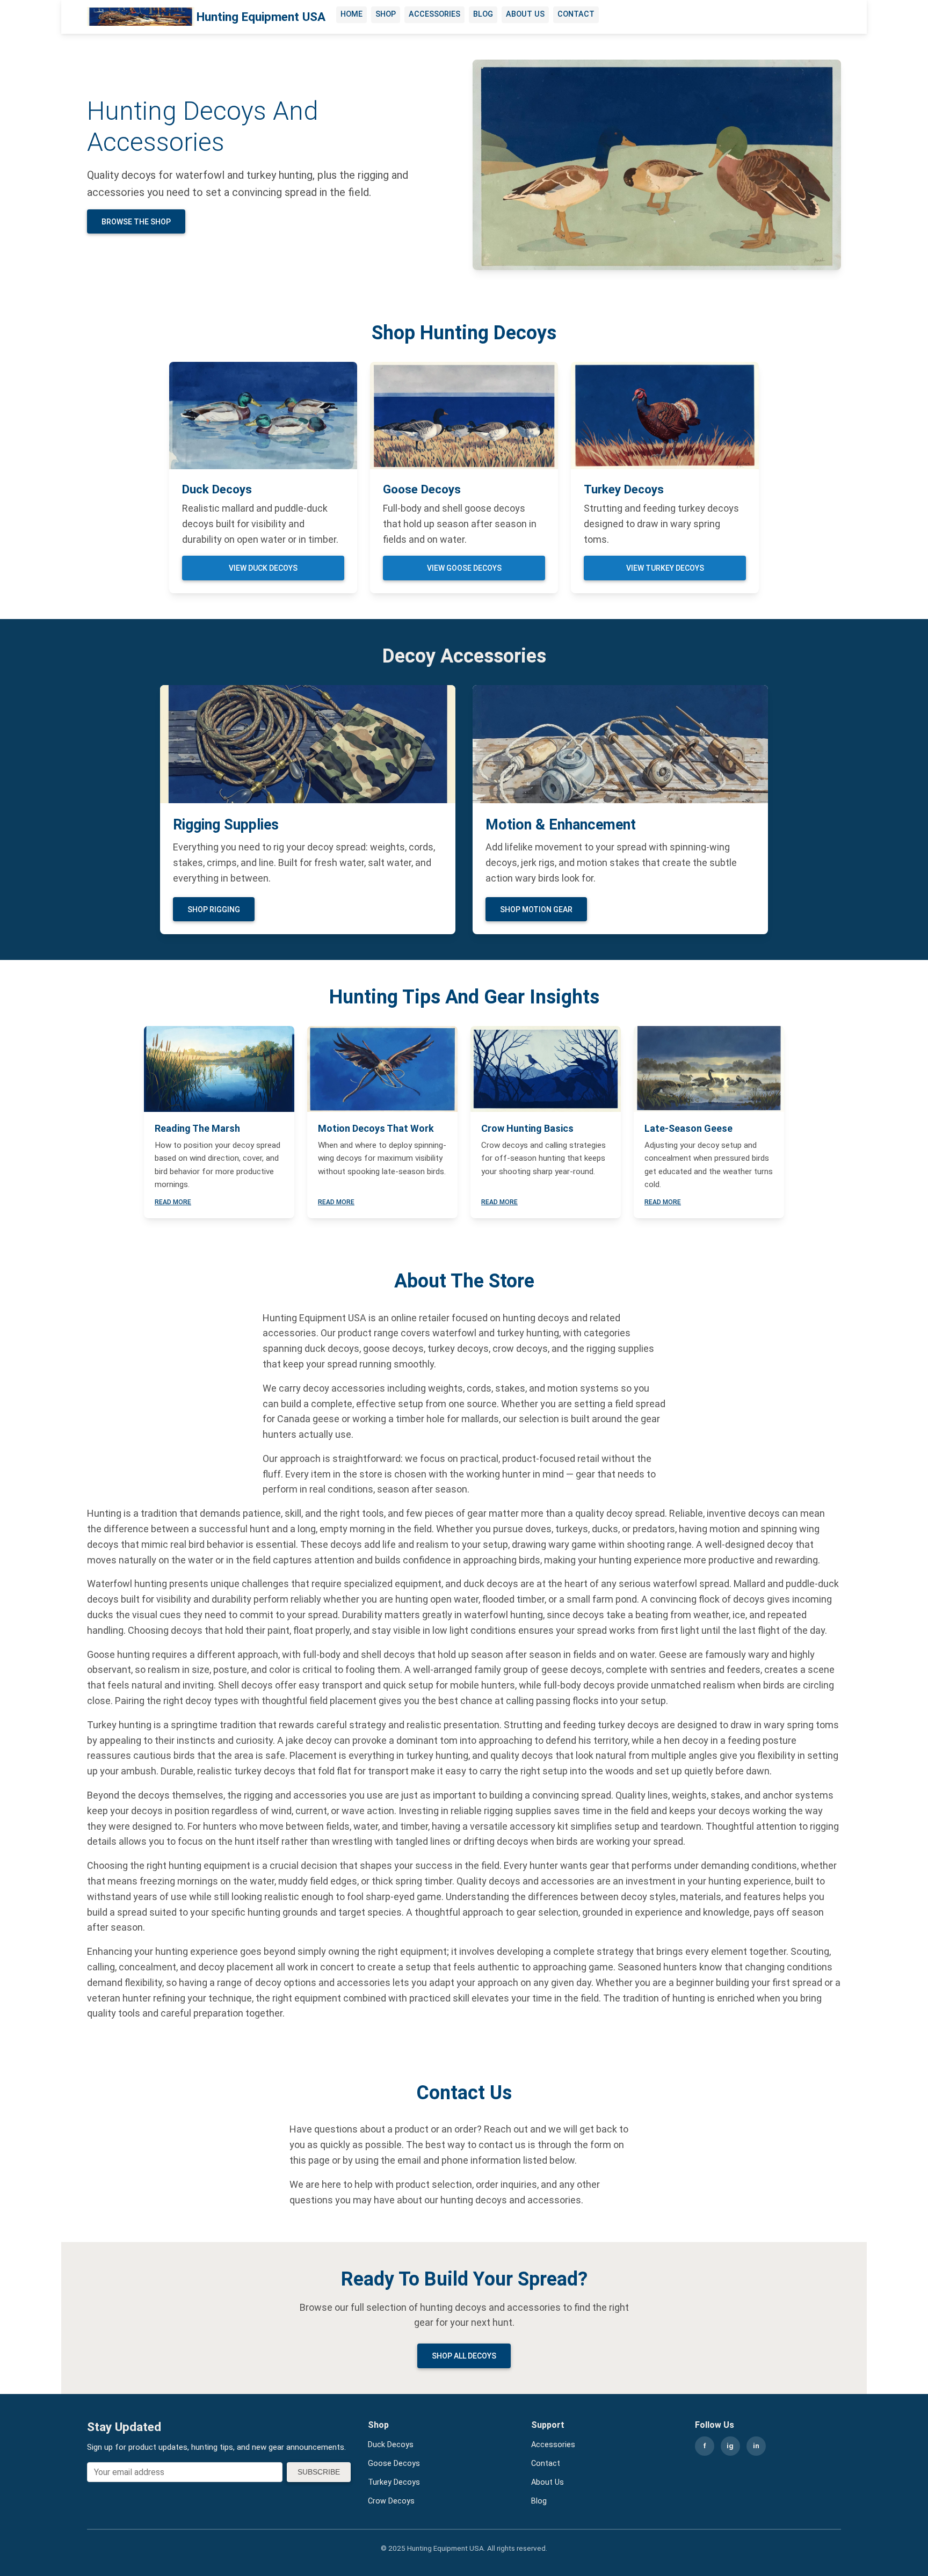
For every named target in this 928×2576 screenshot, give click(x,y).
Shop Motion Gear (536, 909)
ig (730, 2446)
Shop (386, 14)
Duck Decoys (391, 2445)
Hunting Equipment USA (261, 17)
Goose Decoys (394, 2464)
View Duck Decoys (263, 568)
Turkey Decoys (394, 2482)
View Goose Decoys (464, 568)
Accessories (434, 14)
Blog (483, 14)
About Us (525, 14)
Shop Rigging (214, 909)
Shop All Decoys (464, 2356)
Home (351, 14)
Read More (173, 1202)
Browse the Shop (136, 222)
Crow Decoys (391, 2501)
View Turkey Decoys (665, 568)
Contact (576, 14)
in (756, 2446)
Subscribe (319, 2472)
